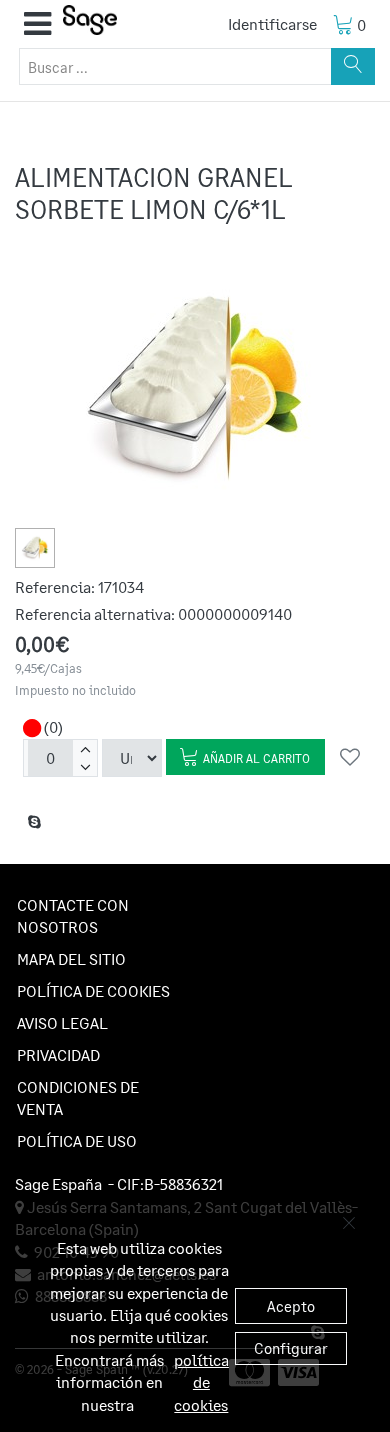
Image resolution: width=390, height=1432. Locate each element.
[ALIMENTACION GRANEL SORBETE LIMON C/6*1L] (35, 548)
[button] (37, 24)
